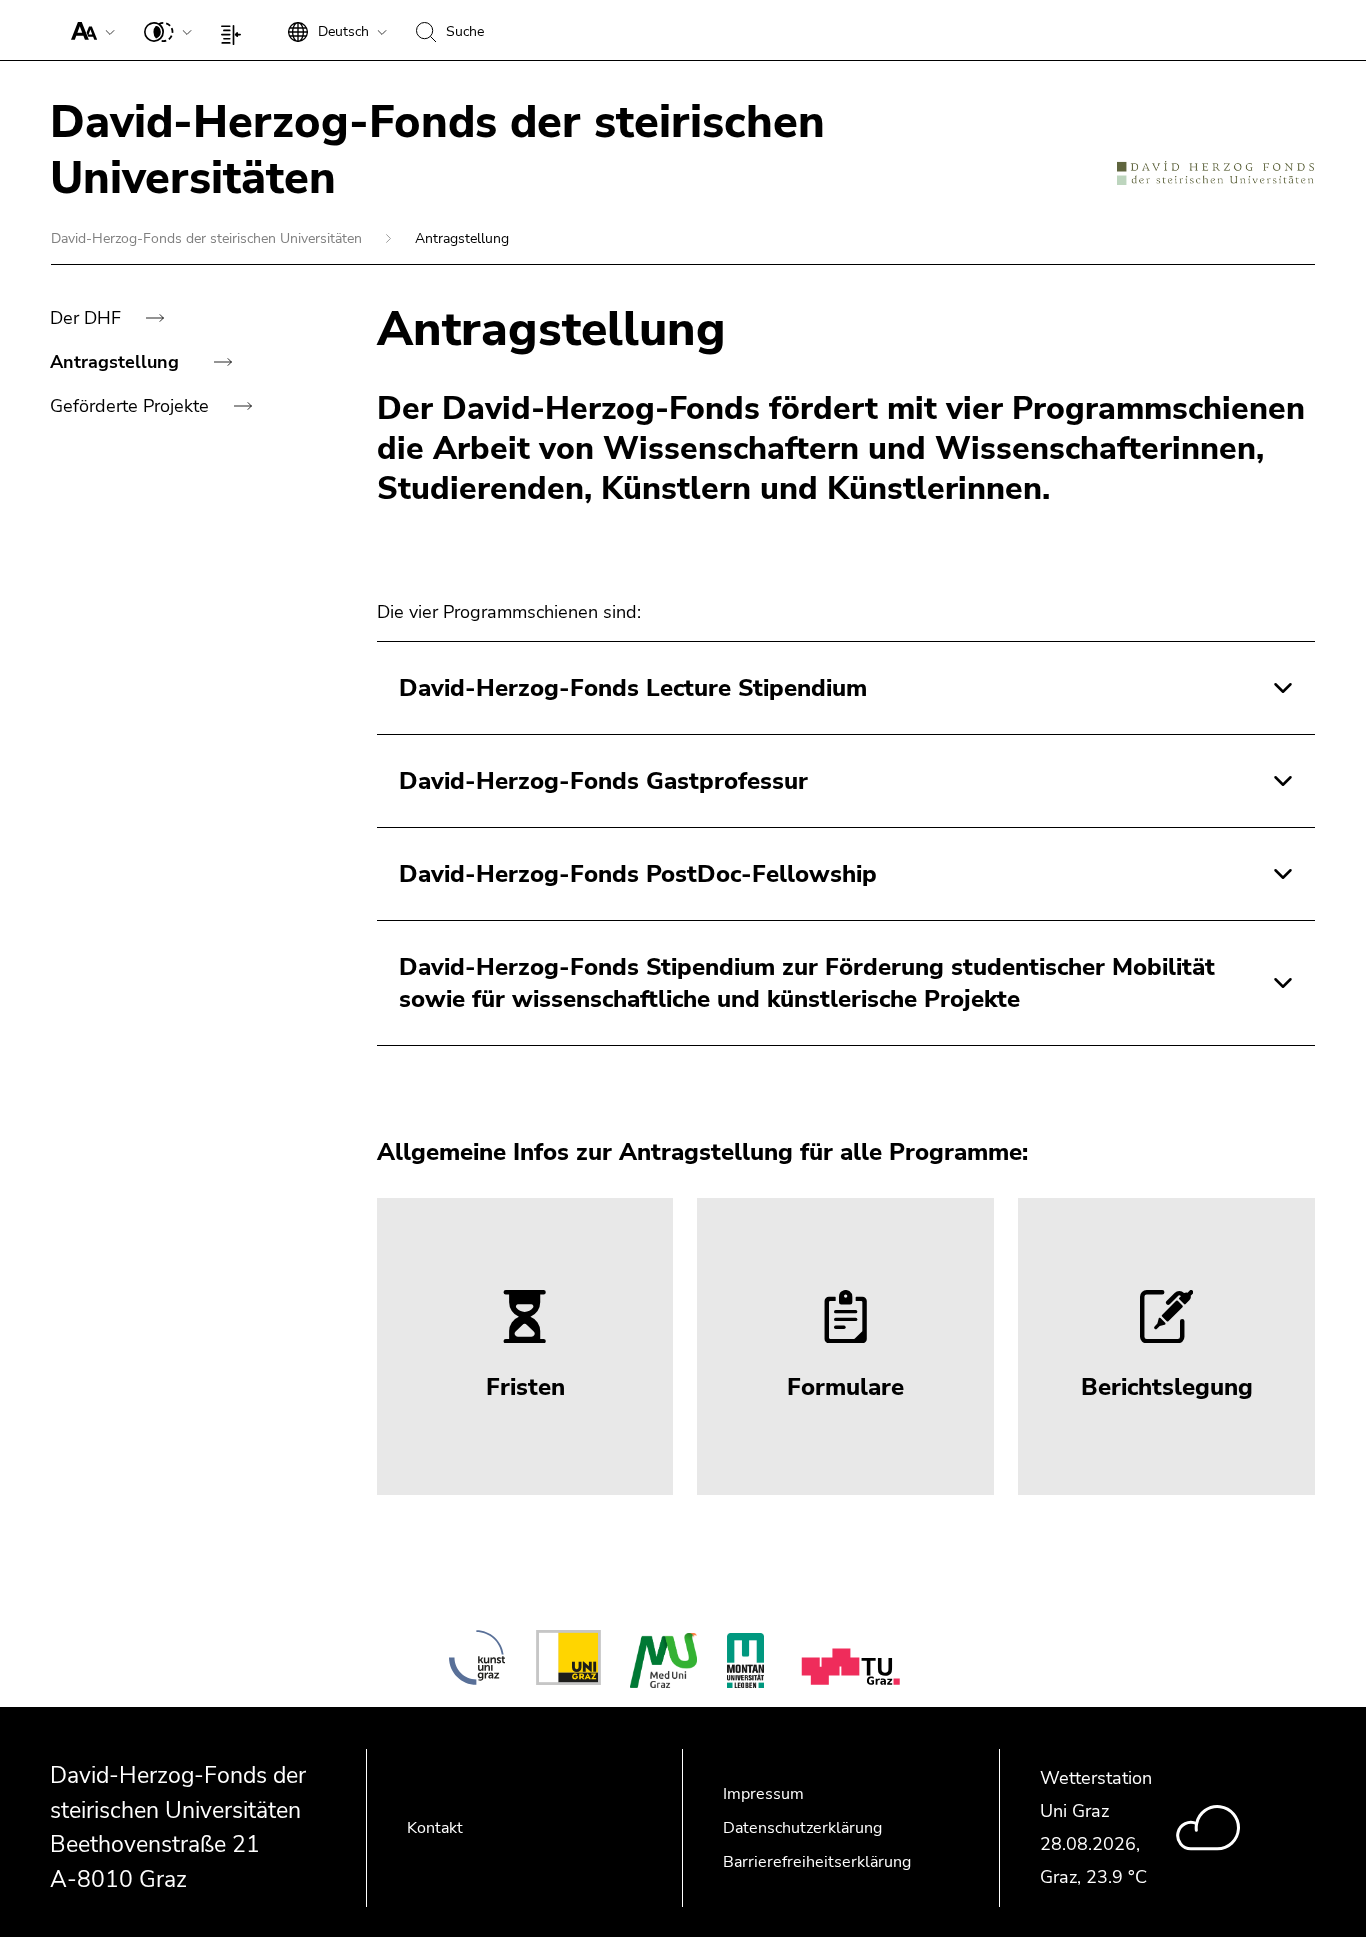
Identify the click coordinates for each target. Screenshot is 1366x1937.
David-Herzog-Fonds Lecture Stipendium (633, 688)
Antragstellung (117, 362)
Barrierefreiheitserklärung (817, 1862)
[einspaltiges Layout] (235, 30)
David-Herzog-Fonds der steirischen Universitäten (208, 238)
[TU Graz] (855, 1661)
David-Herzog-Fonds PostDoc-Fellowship (638, 874)
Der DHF (88, 318)
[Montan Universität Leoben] (745, 1660)
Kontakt (435, 1828)
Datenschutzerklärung (802, 1828)
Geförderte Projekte (132, 406)
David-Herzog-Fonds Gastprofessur (603, 781)
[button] (88, 30)
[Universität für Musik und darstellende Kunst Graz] (477, 1661)
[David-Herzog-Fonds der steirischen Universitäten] (1215, 172)
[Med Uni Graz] (663, 1660)
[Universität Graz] (568, 1661)
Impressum (763, 1794)
